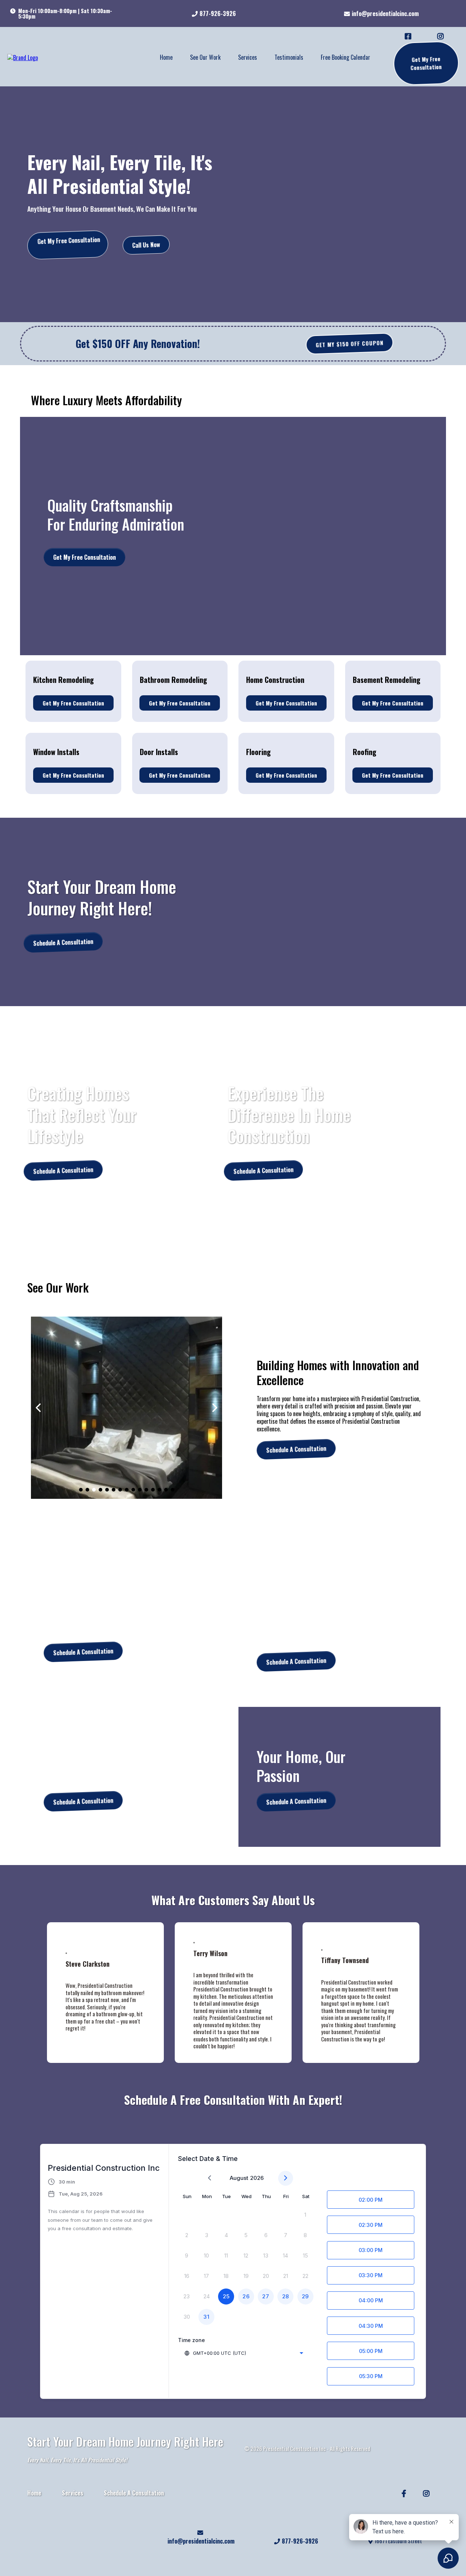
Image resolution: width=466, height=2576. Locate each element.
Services (248, 57)
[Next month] (286, 2178)
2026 (257, 2178)
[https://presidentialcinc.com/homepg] (23, 57)
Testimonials (289, 57)
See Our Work (205, 57)
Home (166, 57)
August (239, 2178)
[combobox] (244, 2353)
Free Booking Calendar (345, 57)
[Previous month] (210, 2178)
